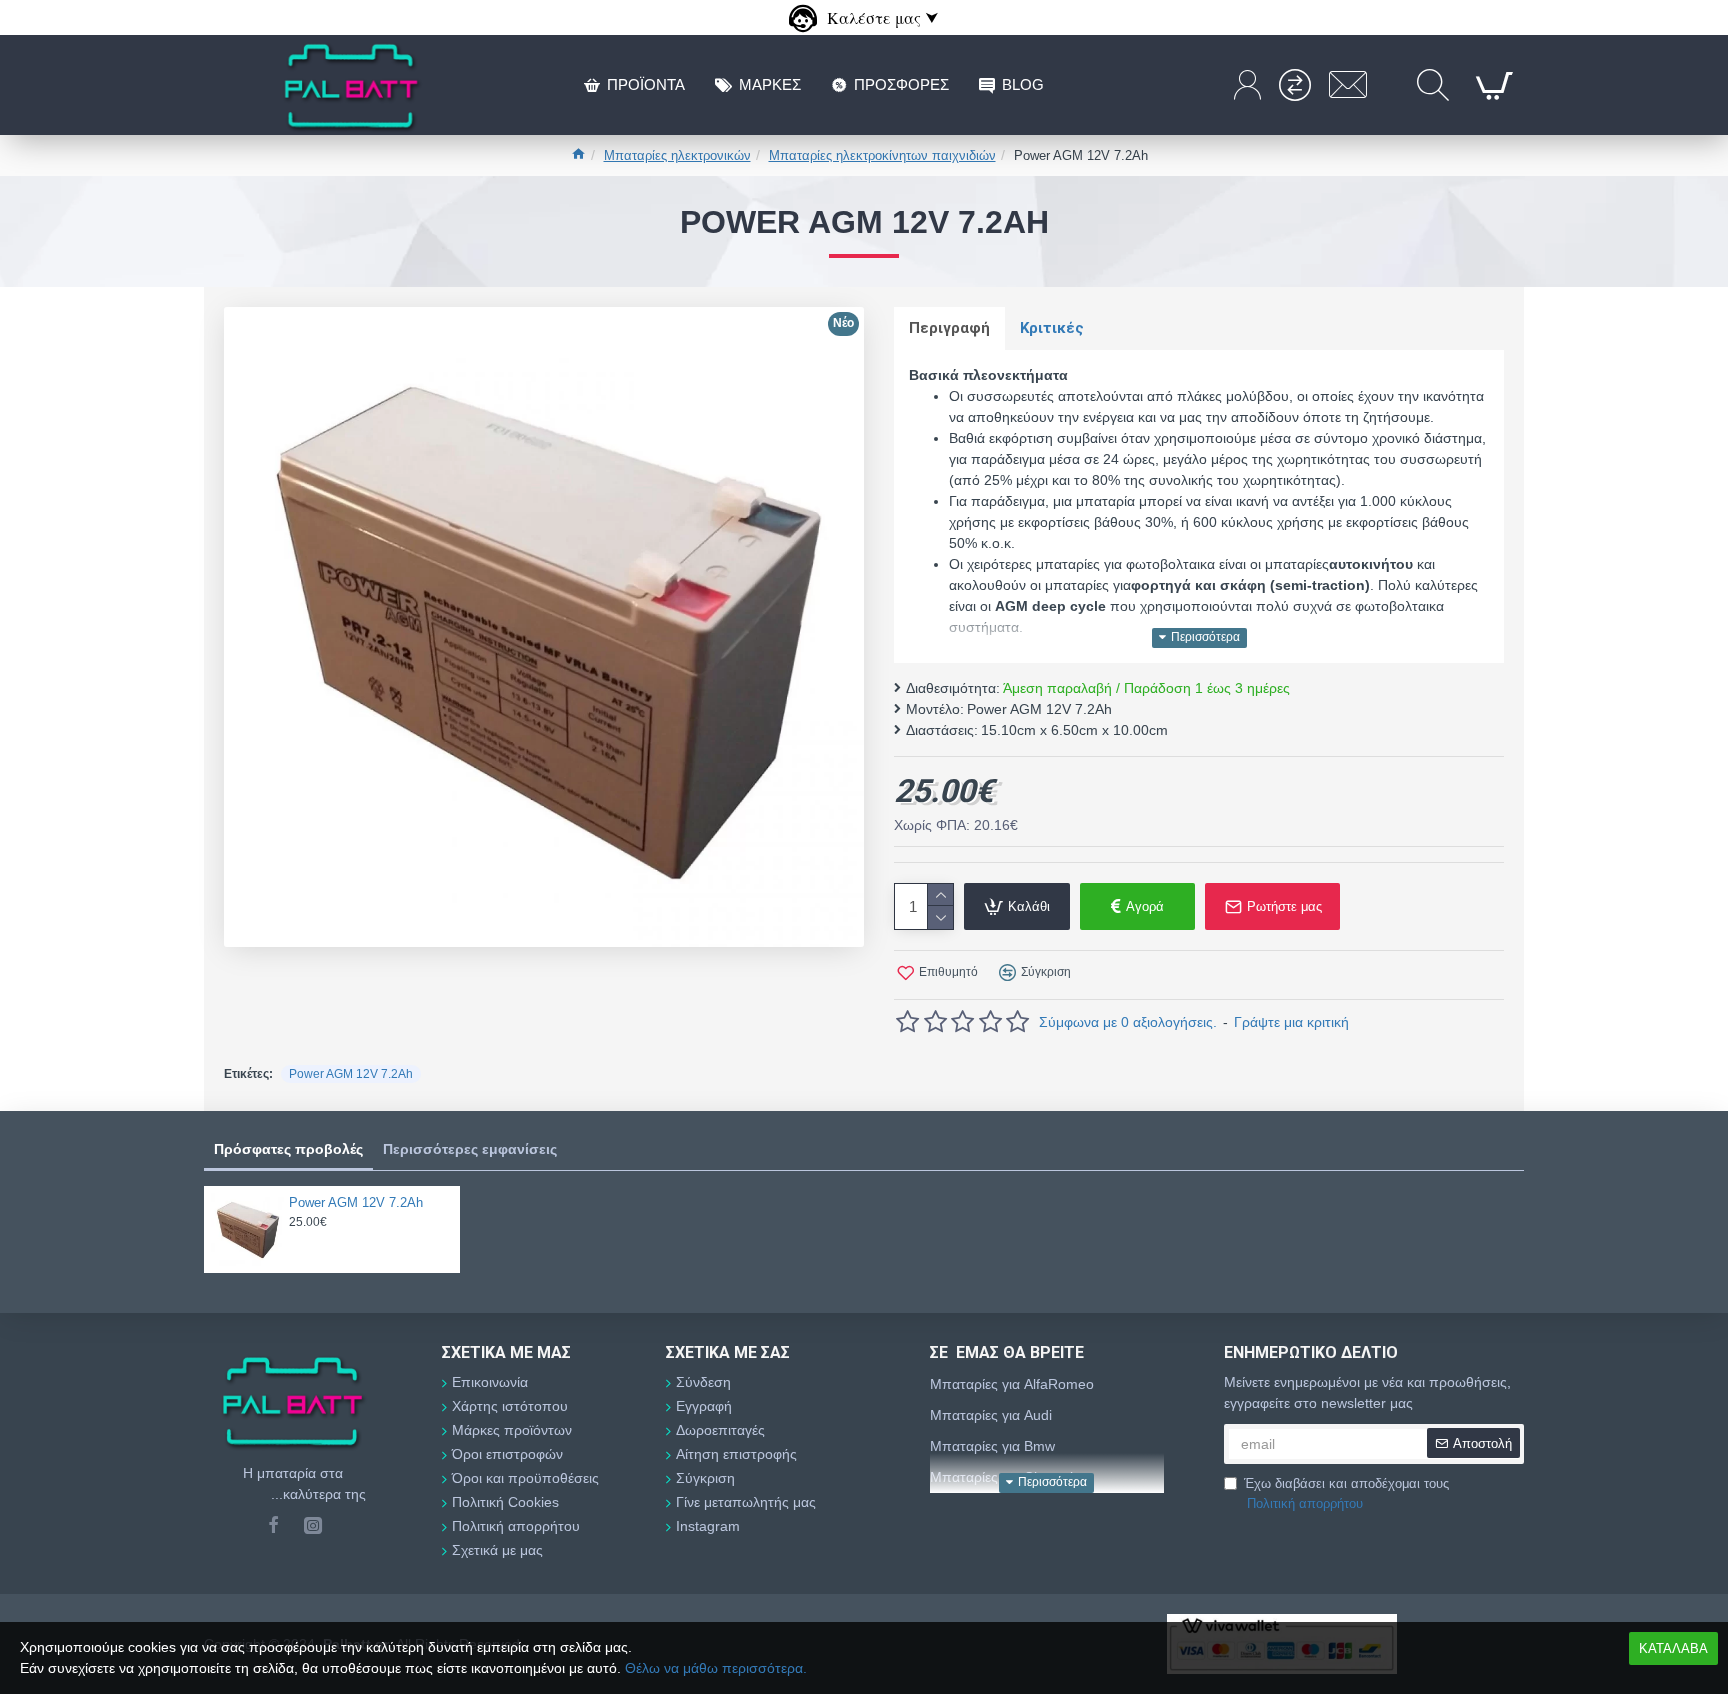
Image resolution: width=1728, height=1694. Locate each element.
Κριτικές (1052, 328)
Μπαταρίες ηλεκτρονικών (677, 155)
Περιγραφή (949, 328)
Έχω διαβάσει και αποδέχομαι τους (1346, 1493)
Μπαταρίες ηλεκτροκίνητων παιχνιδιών (882, 155)
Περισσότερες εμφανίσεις (470, 1149)
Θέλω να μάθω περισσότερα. (716, 1668)
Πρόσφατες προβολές (288, 1149)
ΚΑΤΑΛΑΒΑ (1673, 1648)
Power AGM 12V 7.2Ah (351, 1074)
